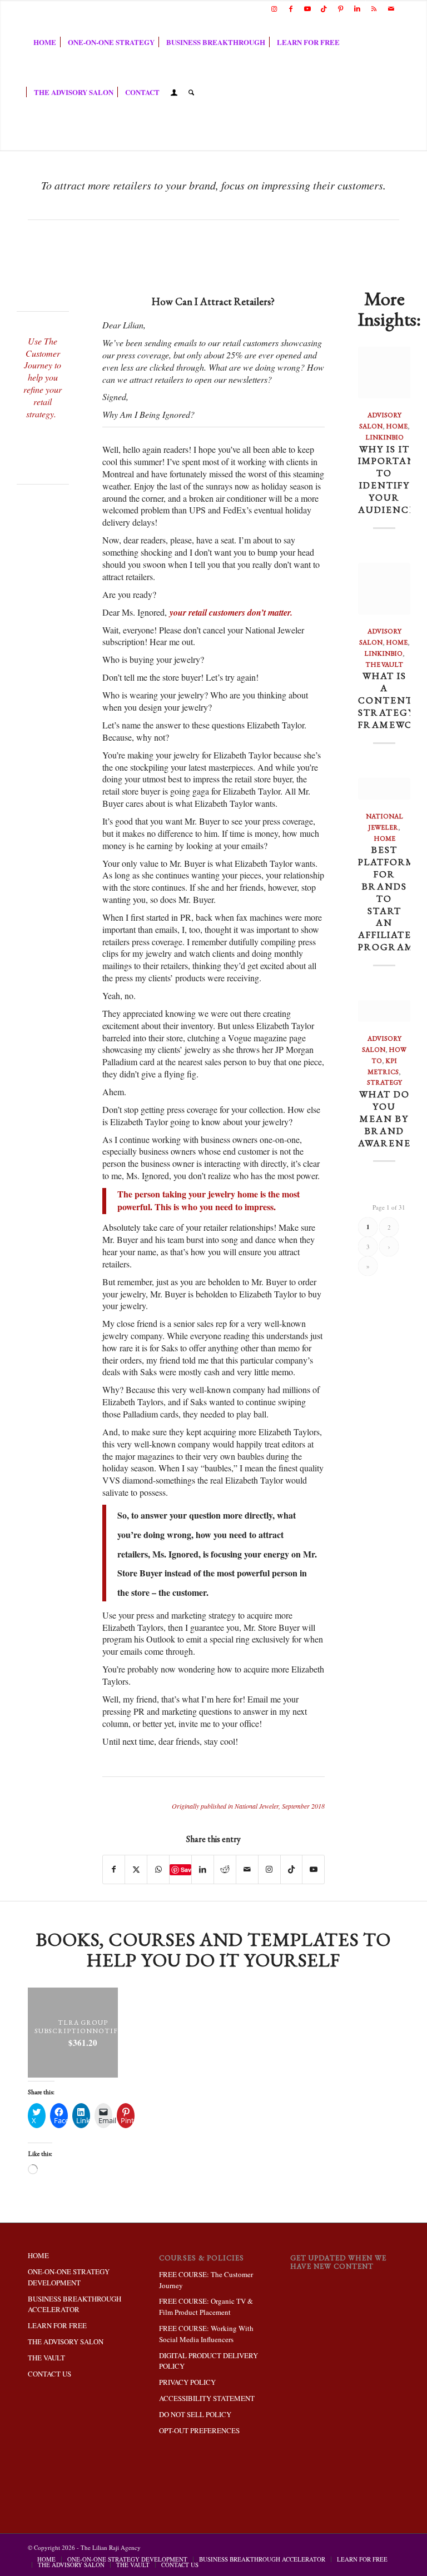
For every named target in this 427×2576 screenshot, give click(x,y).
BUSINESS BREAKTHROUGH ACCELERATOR (75, 2304)
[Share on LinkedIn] (203, 1869)
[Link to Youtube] (307, 8)
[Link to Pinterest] (341, 8)
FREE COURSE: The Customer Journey (206, 2280)
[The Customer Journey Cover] (43, 440)
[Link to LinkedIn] (357, 8)
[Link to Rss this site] (374, 8)
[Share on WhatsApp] (158, 1869)
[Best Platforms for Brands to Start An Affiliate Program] (384, 789)
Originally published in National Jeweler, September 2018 (248, 1806)
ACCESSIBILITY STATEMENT (207, 2398)
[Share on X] (136, 1869)
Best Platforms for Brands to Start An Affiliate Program (389, 898)
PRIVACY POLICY (187, 2382)
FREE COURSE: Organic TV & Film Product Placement (206, 2307)
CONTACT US (49, 2374)
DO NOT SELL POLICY (195, 2414)
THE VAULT (46, 2358)
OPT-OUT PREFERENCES (199, 2430)
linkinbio (384, 437)
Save (186, 1869)
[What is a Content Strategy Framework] (384, 589)
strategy (384, 1082)
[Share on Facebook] (114, 1869)
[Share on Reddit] (225, 1869)
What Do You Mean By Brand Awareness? (392, 1118)
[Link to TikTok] (324, 8)
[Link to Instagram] (274, 8)
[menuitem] (45, 42)
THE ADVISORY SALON (66, 2342)
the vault (384, 665)
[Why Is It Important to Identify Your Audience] (384, 373)
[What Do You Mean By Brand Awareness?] (384, 1011)
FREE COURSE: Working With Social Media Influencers (206, 2334)
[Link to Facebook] (291, 8)
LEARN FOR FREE (57, 2325)
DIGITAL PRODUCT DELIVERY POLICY (208, 2361)
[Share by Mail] (247, 1869)
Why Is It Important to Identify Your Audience (391, 479)
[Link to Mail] (391, 8)
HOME (38, 2255)
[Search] (191, 92)
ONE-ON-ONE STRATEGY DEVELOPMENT (69, 2277)
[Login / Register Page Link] (174, 93)
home (397, 426)
